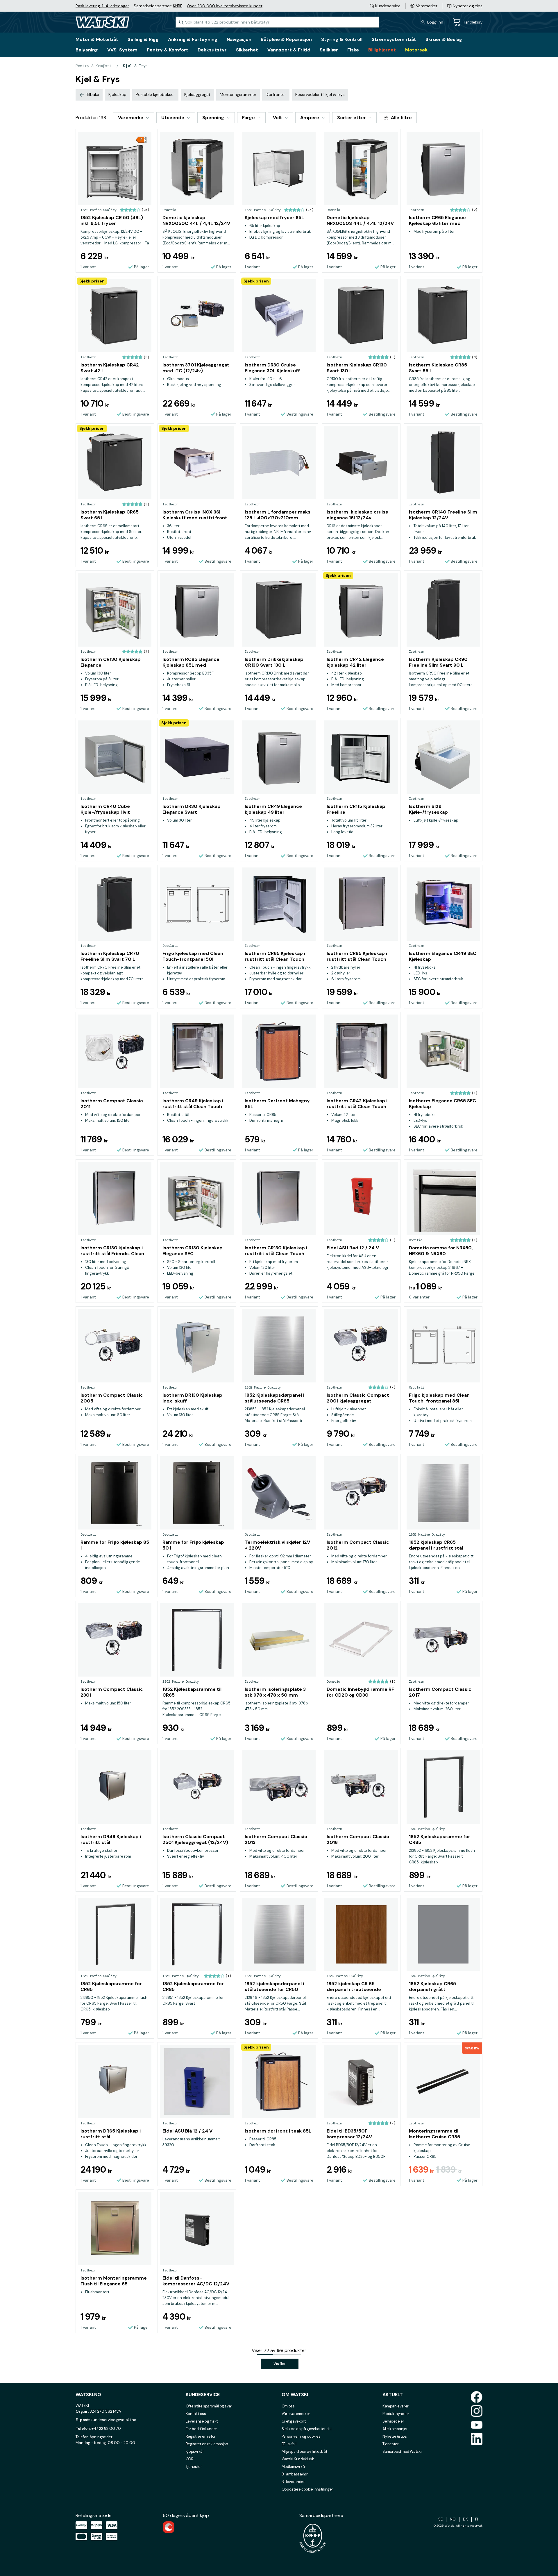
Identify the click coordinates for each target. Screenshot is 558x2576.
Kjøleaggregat (197, 94)
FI (477, 2519)
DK (465, 2519)
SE (440, 2519)
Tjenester (194, 2467)
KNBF (178, 6)
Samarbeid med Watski (402, 2451)
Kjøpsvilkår (195, 2451)
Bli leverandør (293, 2482)
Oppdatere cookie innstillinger (307, 2489)
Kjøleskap (117, 94)
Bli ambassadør (295, 2474)
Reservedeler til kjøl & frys (320, 94)
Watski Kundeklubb (298, 2459)
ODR (190, 2459)
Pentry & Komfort (94, 66)
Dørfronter (276, 94)
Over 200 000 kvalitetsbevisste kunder (225, 6)
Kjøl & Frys (135, 66)
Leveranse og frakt (202, 2421)
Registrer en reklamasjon (207, 2444)
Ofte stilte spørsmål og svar (209, 2406)
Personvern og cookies (301, 2436)
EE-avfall (289, 2444)
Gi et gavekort (294, 2421)
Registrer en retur (201, 2436)
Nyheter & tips (395, 2436)
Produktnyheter (396, 2414)
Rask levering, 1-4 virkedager (102, 6)
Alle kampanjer (395, 2429)
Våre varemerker (296, 2414)
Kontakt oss (196, 2414)
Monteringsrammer (238, 94)
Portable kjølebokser (155, 94)
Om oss (288, 2406)
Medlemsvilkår (294, 2467)
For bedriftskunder (201, 2429)
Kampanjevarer (396, 2406)
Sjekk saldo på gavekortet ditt (307, 2429)
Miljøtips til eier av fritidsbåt (304, 2451)
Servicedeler (393, 2421)
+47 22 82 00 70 (106, 2429)
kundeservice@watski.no (113, 2420)
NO (453, 2519)
